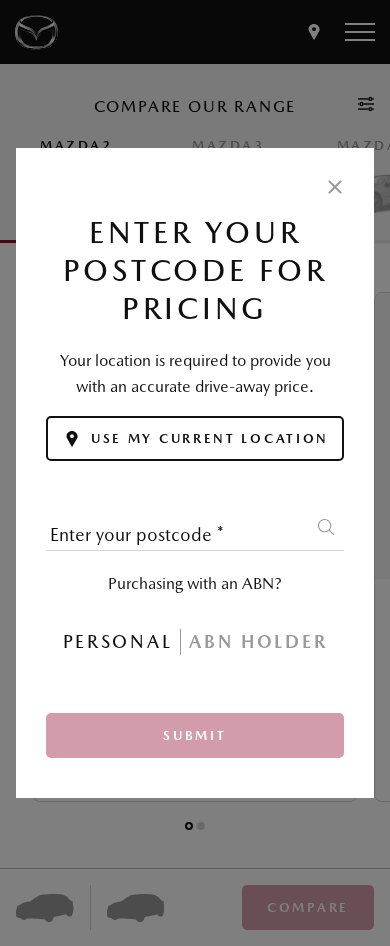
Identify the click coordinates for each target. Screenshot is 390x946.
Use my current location (210, 438)
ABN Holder (258, 641)
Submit (194, 735)
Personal (118, 641)
